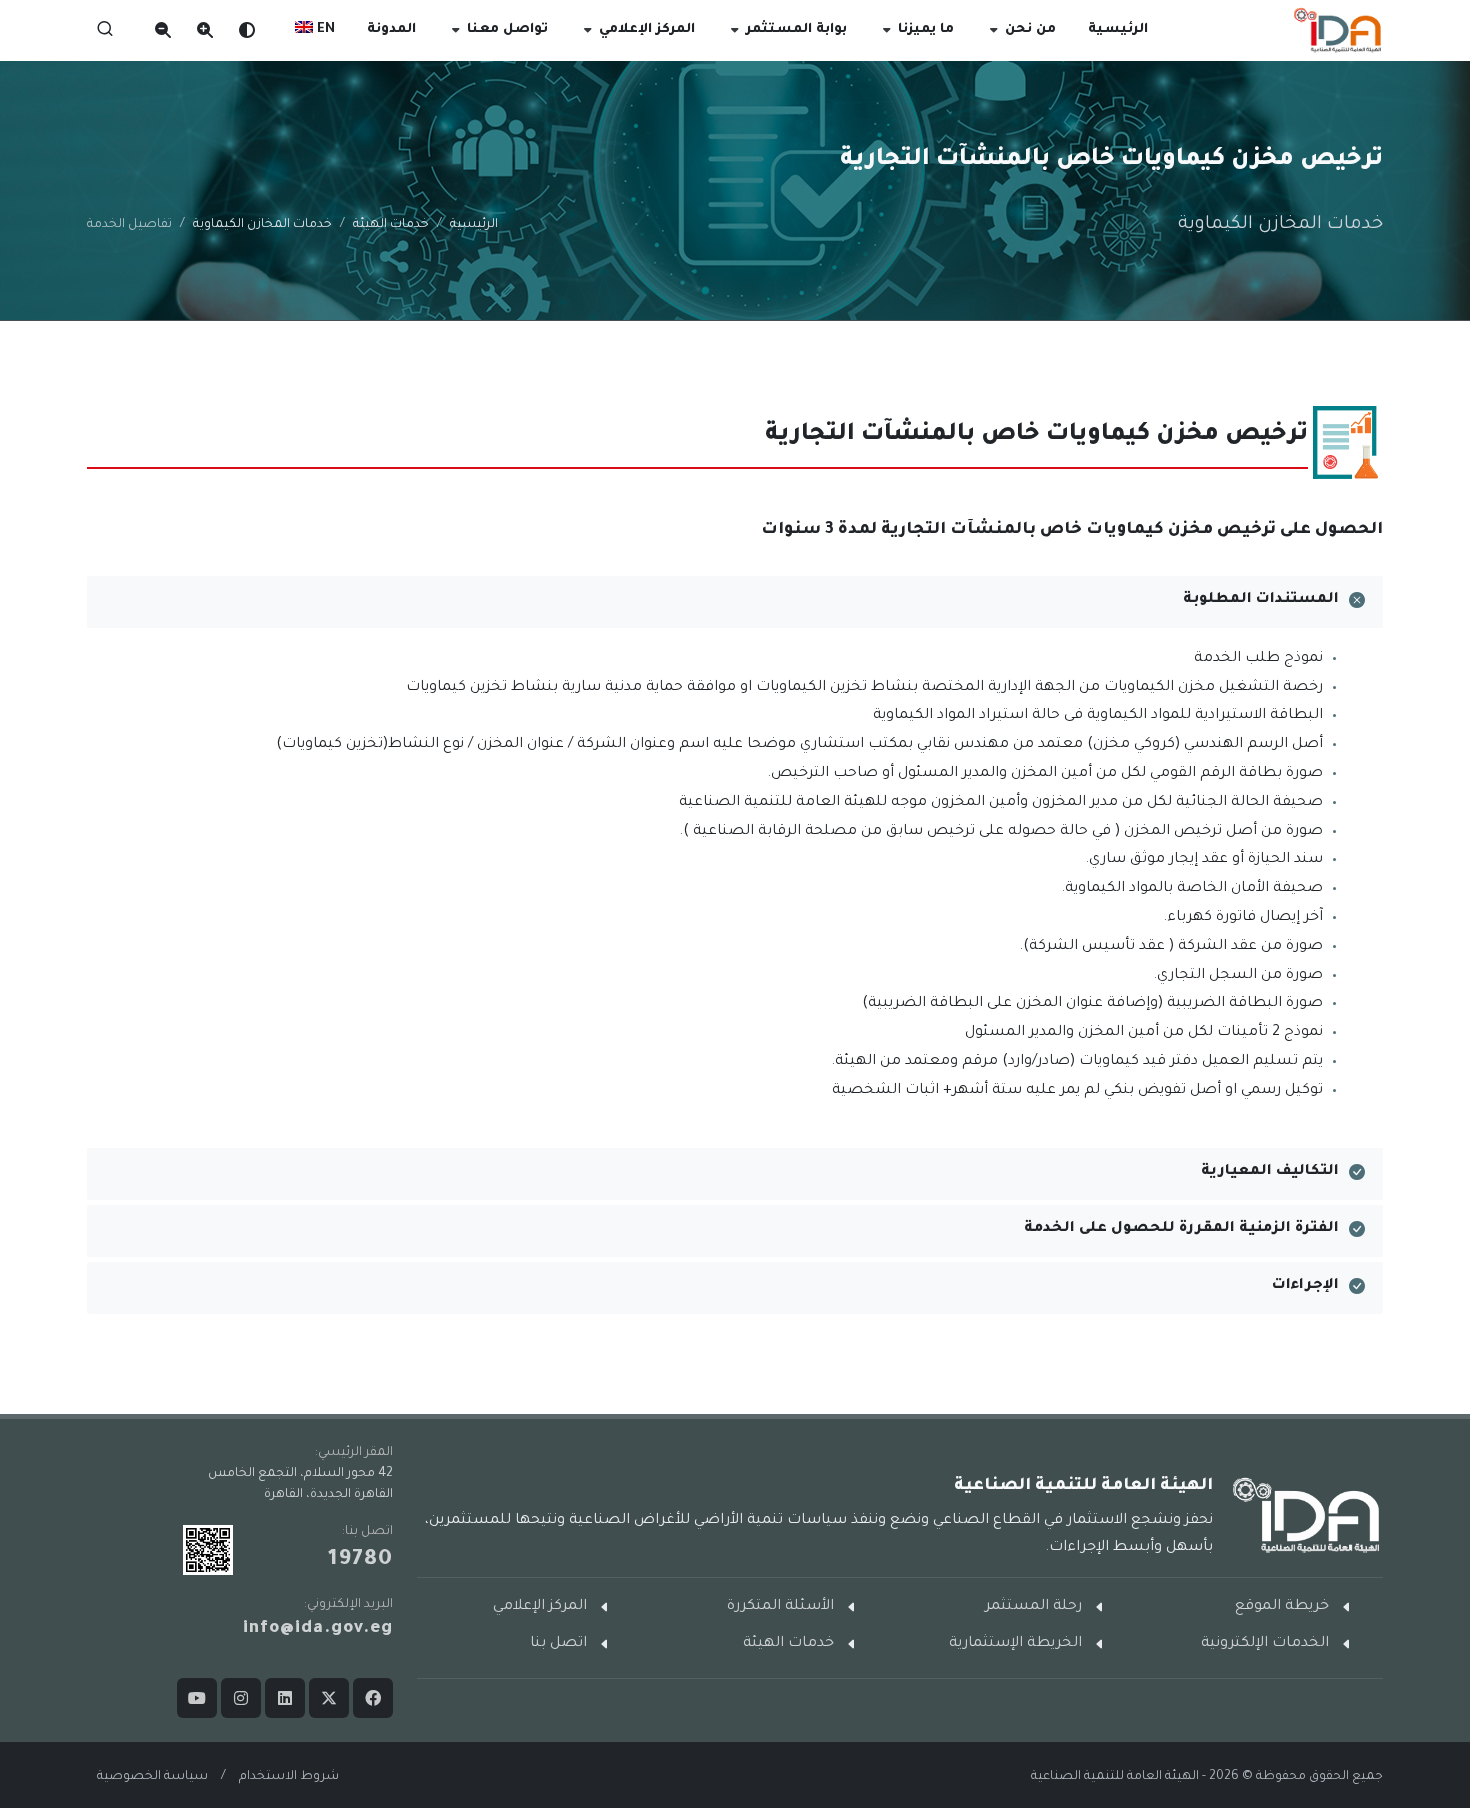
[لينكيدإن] (285, 1698)
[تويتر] (329, 1698)
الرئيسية (474, 225)
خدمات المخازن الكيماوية (262, 225)
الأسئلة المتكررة (780, 1607)
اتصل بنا (558, 1644)
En (324, 30)
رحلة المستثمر (1033, 1607)
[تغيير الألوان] (258, 30)
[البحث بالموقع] (105, 30)
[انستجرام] (241, 1698)
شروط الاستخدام (289, 1777)
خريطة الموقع (1282, 1607)
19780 (360, 1561)
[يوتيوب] (197, 1698)
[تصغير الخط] (166, 30)
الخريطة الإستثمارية (1015, 1644)
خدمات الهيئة (391, 225)
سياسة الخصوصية (152, 1777)
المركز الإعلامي (540, 1607)
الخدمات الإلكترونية (1265, 1644)
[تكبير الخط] (216, 30)
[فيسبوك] (373, 1698)
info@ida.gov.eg (318, 1629)
